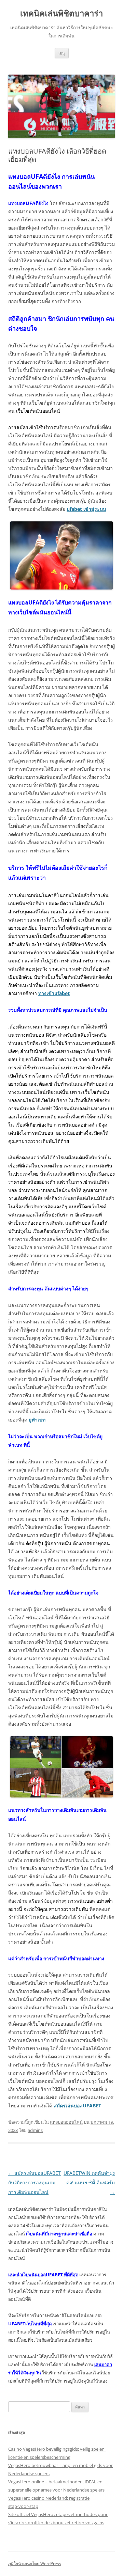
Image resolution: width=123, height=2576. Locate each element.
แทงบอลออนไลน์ (66, 2122)
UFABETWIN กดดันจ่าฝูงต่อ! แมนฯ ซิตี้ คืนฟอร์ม (89, 2182)
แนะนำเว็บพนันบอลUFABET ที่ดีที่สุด (43, 2275)
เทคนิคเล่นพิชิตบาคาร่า (61, 13)
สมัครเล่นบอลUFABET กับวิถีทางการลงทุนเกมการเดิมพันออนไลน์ (35, 2182)
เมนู (62, 53)
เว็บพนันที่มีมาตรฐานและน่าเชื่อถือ (59, 2234)
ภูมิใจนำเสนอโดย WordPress (35, 2564)
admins (35, 2130)
